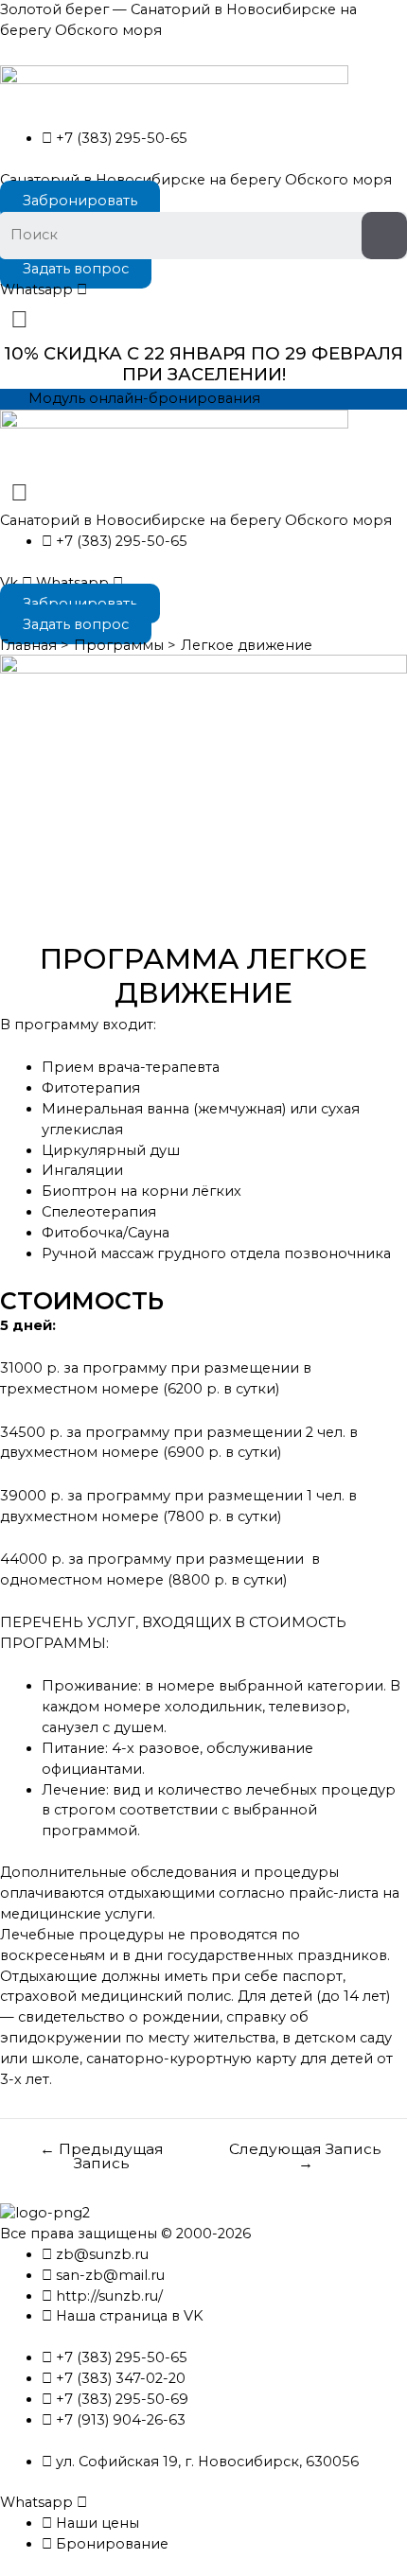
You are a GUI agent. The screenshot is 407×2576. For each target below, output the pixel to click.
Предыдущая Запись (102, 2156)
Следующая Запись (305, 2156)
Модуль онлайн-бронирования (144, 398)
